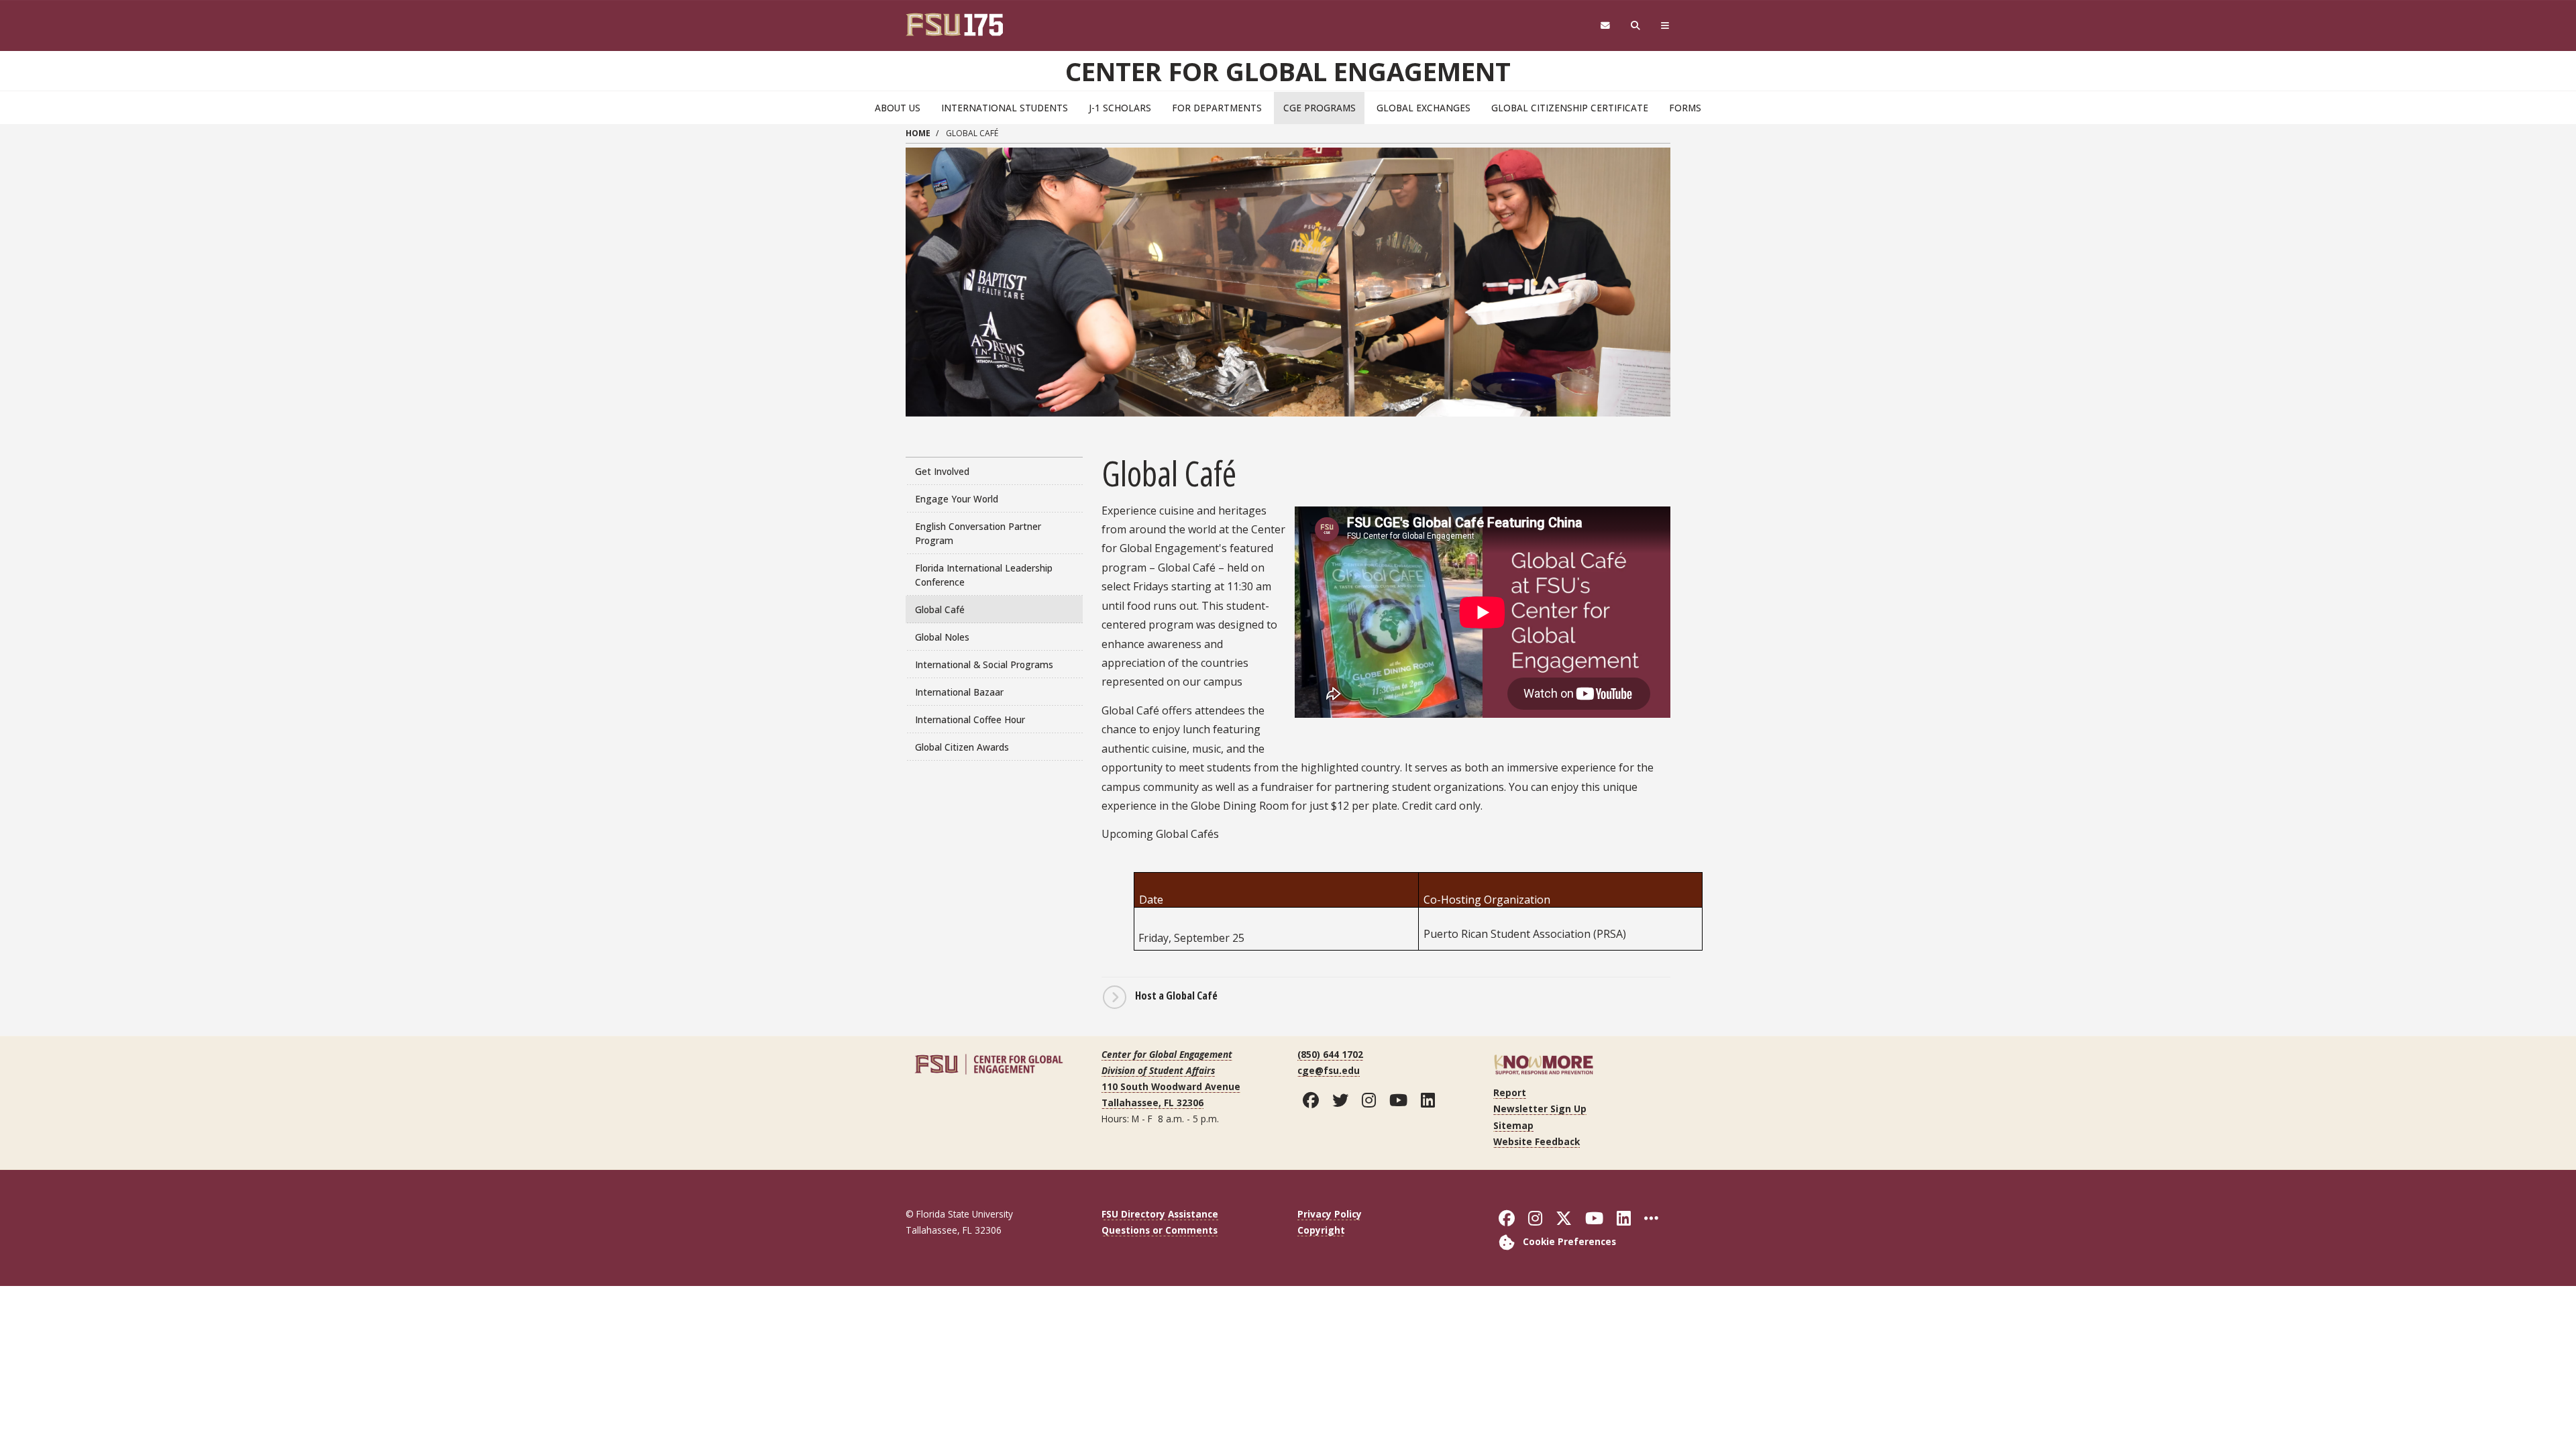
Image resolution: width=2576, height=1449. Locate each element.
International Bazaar (959, 692)
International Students (1005, 108)
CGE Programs (1320, 108)
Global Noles (942, 637)
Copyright (1321, 1230)
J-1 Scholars (1120, 108)
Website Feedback (1537, 1141)
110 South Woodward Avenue (1171, 1086)
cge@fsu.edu (1329, 1070)
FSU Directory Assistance (1160, 1214)
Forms (1685, 108)
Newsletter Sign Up (1540, 1109)
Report (1510, 1092)
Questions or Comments (1160, 1230)
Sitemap (1513, 1125)
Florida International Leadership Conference (984, 575)
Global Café (940, 609)
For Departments (1217, 108)
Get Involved (942, 471)
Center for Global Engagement (1288, 71)
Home (918, 133)
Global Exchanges (1424, 108)
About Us (898, 108)
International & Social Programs (984, 664)
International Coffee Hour (970, 719)
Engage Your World (957, 499)
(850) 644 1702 (1330, 1054)
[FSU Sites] (1665, 26)
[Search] (1636, 26)
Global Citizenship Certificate (1570, 108)
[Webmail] (1605, 26)
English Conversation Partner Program (978, 533)
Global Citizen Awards (962, 747)
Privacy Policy (1330, 1214)
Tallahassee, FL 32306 (1152, 1103)
